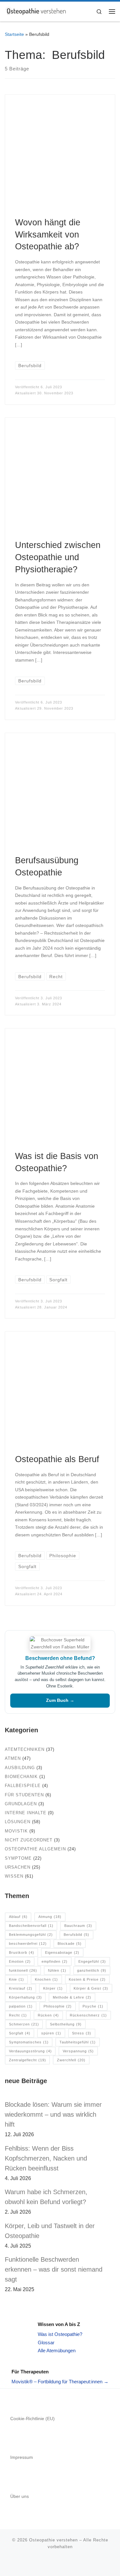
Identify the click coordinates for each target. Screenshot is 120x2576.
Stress (82, 2033)
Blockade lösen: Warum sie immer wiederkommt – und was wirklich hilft (53, 2114)
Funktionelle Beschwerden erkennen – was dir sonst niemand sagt (54, 2269)
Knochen (46, 1979)
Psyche (93, 2006)
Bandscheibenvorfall (31, 1926)
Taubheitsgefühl (78, 2042)
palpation (21, 2006)
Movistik (16, 1831)
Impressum (22, 2457)
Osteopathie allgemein (35, 1849)
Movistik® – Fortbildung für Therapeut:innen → (60, 2382)
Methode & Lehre (72, 1997)
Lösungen (18, 1822)
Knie (16, 1979)
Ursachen (18, 1867)
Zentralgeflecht (28, 2060)
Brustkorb (22, 1952)
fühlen (57, 1970)
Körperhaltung (25, 1997)
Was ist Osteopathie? (60, 2334)
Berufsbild (76, 1935)
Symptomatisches (29, 2042)
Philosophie (58, 2006)
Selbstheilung (66, 2024)
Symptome (18, 1858)
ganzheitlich (92, 1970)
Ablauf (18, 1917)
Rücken (48, 2015)
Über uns (20, 2496)
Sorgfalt (20, 2033)
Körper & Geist (91, 1988)
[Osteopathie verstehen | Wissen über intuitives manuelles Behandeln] (36, 11)
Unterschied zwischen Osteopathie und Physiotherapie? (58, 557)
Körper (53, 1988)
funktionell (23, 1970)
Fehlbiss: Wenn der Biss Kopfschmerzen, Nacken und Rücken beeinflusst (46, 2158)
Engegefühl (92, 1961)
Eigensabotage (62, 1952)
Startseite (14, 34)
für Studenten (24, 1795)
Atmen (13, 1758)
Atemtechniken (25, 1749)
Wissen (14, 1876)
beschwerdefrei (28, 1944)
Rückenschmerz (88, 2015)
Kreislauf (21, 1988)
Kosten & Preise (87, 1979)
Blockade (70, 1944)
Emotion (20, 1961)
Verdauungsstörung (30, 2051)
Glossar (46, 2343)
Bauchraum (78, 1926)
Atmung (50, 1917)
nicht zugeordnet (29, 1840)
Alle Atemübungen (57, 2351)
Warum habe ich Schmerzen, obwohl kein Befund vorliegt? (46, 2197)
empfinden (55, 1961)
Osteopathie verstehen (53, 2540)
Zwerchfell (71, 2060)
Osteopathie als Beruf (57, 1459)
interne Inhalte (26, 1813)
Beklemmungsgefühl (31, 1935)
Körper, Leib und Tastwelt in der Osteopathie (50, 2231)
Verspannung (78, 2051)
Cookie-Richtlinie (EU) (32, 2419)
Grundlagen (21, 1804)
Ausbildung (20, 1768)
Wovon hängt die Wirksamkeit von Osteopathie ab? (48, 234)
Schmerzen (24, 2024)
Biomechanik (21, 1777)
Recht (18, 2015)
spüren (51, 2033)
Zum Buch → (60, 1700)
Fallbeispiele (23, 1786)
